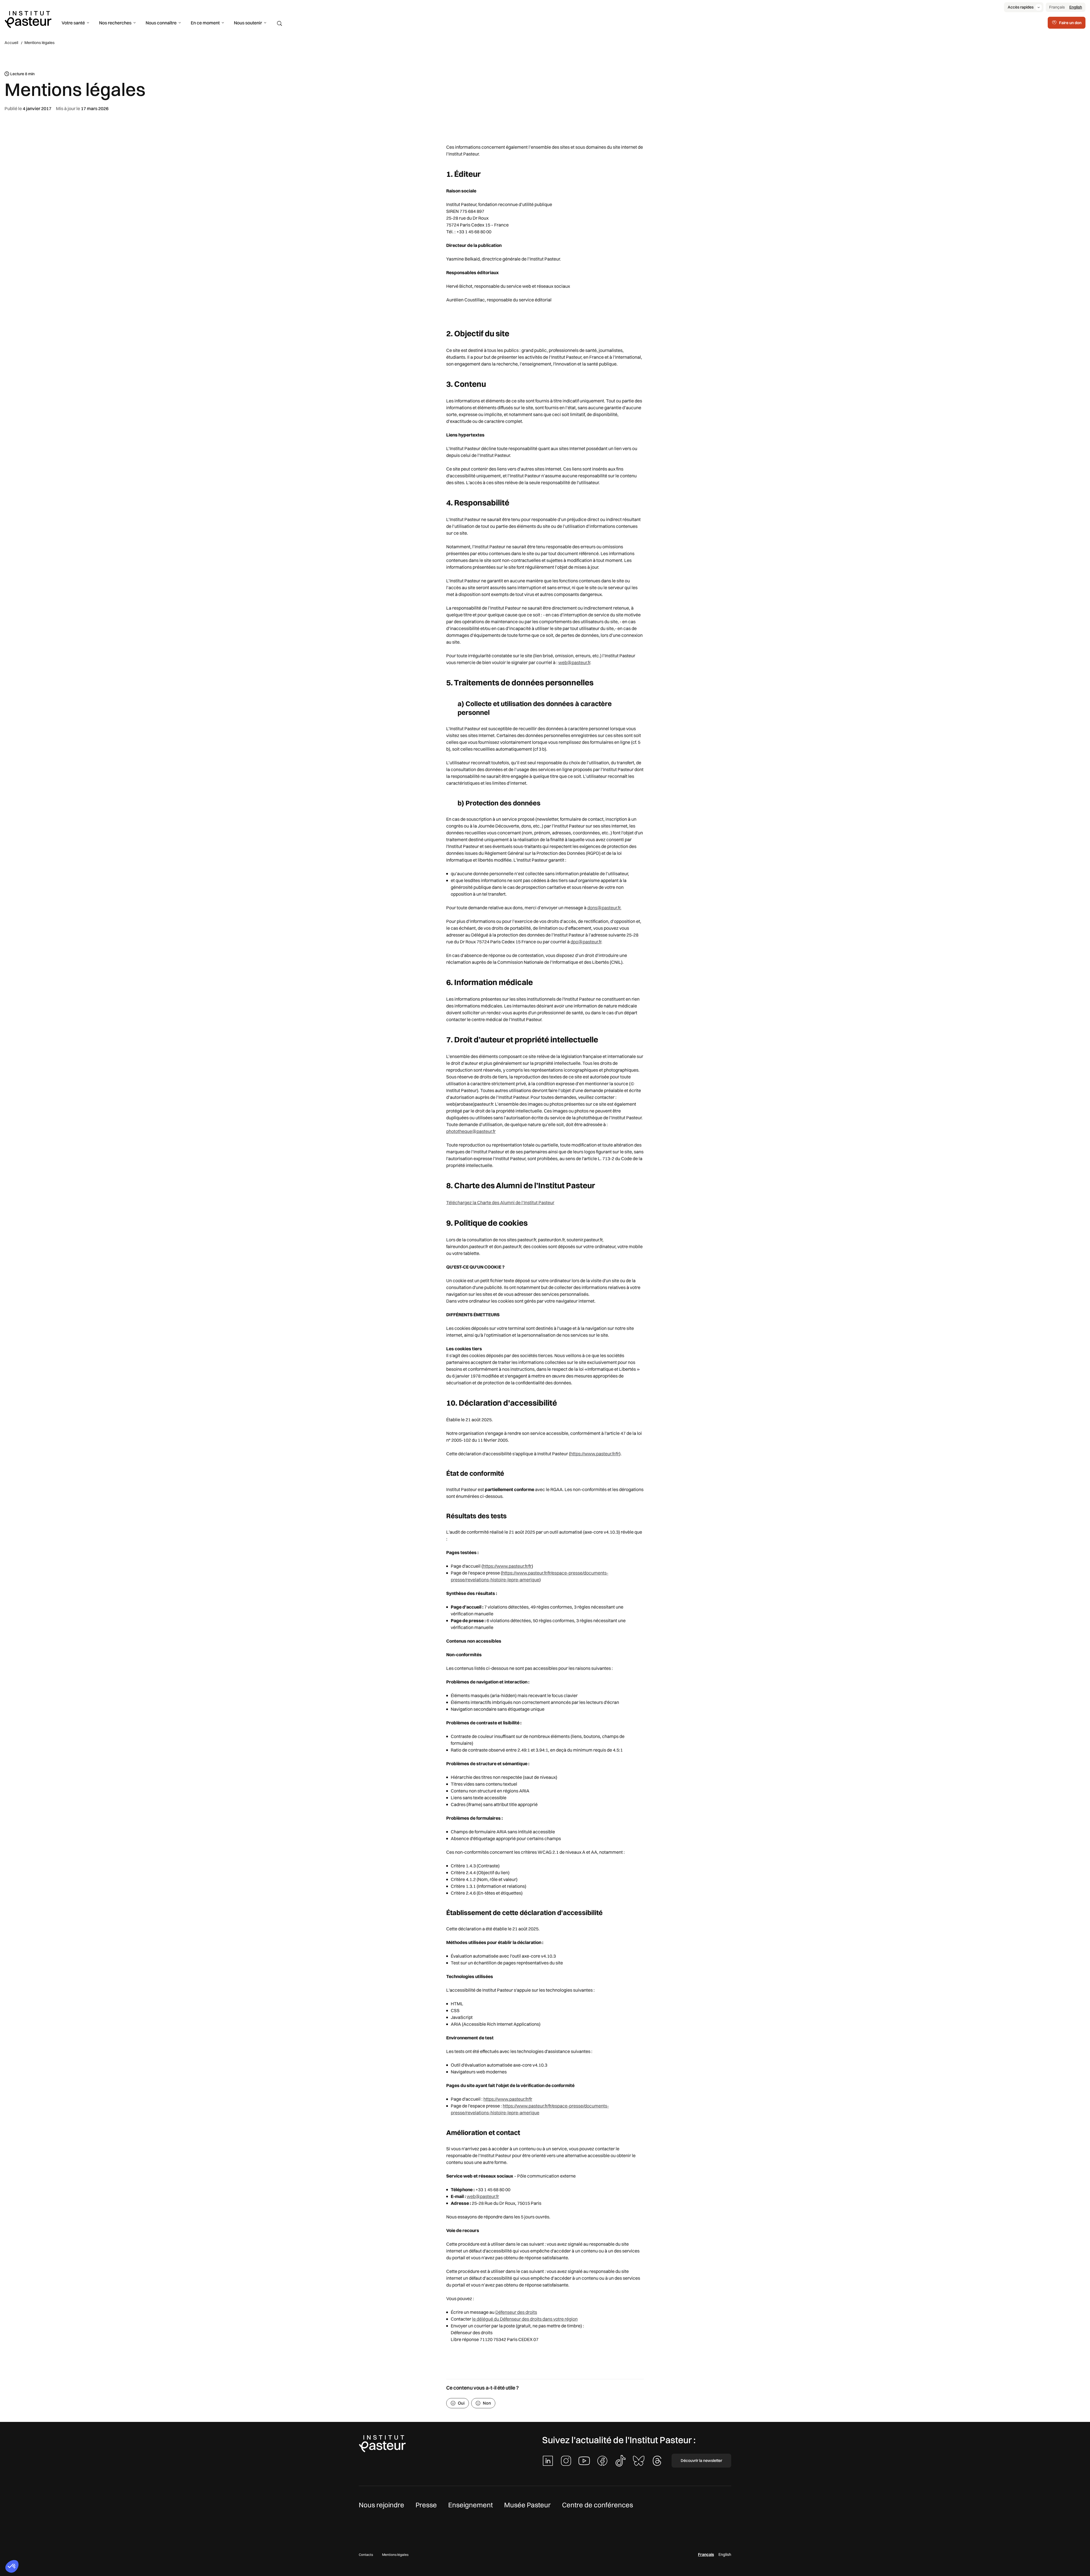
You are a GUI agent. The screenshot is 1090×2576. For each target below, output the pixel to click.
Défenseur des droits (516, 2312)
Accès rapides (1021, 7)
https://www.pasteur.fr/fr (595, 1454)
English (1076, 7)
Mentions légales (395, 2555)
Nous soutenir (248, 23)
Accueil (11, 43)
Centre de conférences (598, 2505)
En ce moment (205, 23)
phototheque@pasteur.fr (471, 1131)
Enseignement (470, 2505)
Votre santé (73, 23)
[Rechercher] (280, 24)
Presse (426, 2505)
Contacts (366, 2555)
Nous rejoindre (381, 2505)
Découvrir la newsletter (701, 2460)
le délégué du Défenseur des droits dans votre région (525, 2319)
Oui (461, 2403)
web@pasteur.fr (574, 662)
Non (487, 2403)
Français (1057, 7)
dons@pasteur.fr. (604, 908)
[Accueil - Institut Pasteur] (28, 19)
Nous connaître (161, 23)
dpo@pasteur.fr (586, 942)
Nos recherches (115, 23)
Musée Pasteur (527, 2505)
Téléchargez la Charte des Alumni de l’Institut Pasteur (500, 1202)
